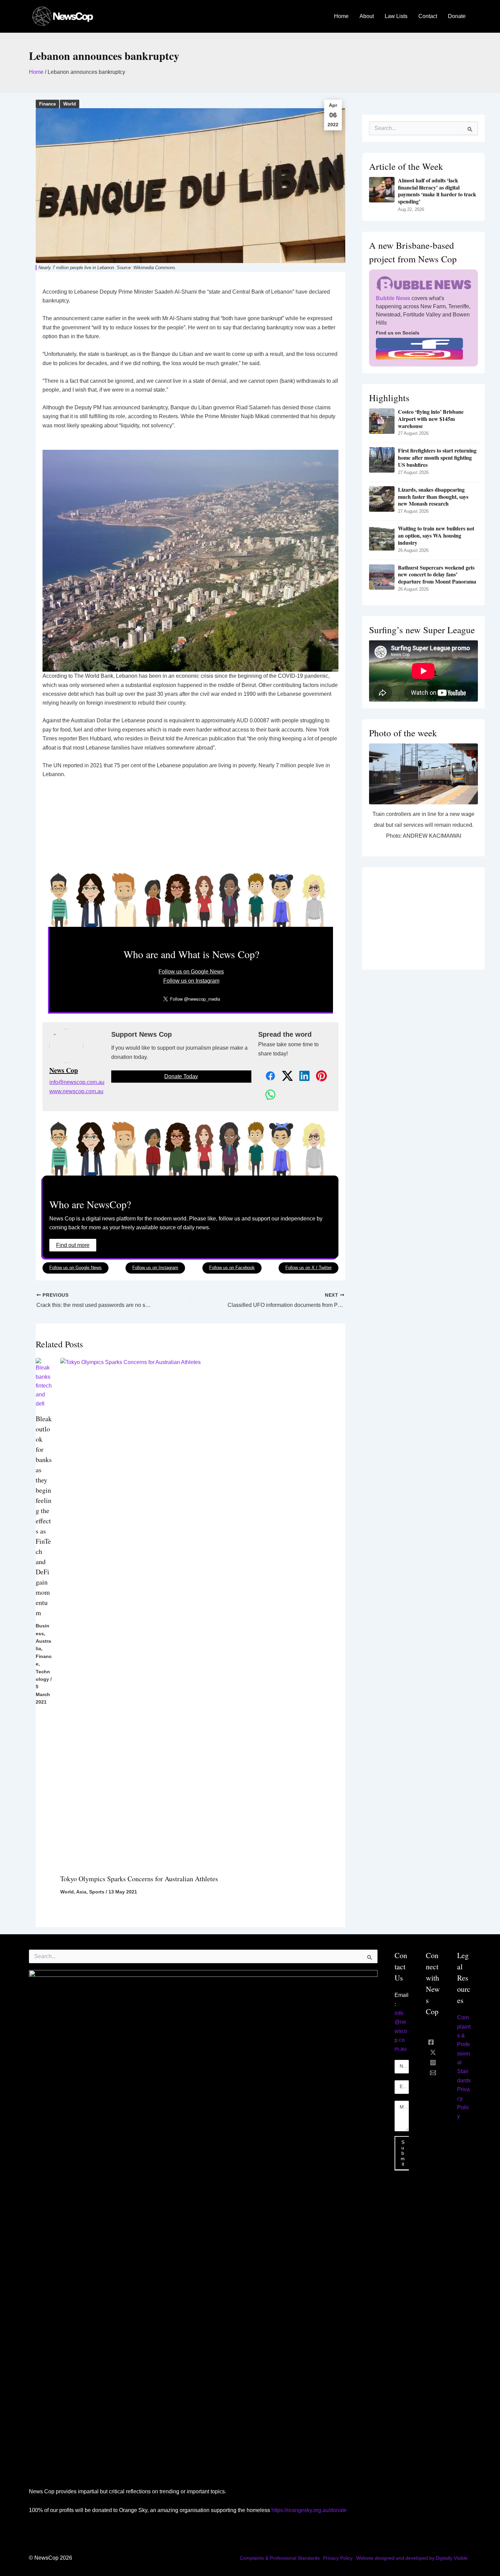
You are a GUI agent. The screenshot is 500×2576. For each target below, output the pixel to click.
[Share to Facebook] (267, 1076)
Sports (97, 1892)
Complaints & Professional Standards (280, 2558)
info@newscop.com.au (77, 1082)
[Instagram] (433, 2063)
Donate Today (181, 1076)
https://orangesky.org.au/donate (309, 2510)
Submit (403, 2153)
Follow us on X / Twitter (309, 1268)
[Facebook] (431, 2042)
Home (341, 16)
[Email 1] (433, 2073)
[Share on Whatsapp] (267, 1095)
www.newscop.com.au (76, 1091)
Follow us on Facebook (232, 1268)
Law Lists (396, 16)
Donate (457, 16)
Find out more (73, 1245)
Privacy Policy (338, 2558)
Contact (428, 16)
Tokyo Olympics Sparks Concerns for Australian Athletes (139, 1879)
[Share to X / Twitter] (284, 1076)
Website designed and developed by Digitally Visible (412, 2558)
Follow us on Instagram (191, 981)
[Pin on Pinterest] (318, 1076)
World (70, 104)
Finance (47, 104)
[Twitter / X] (433, 2052)
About (367, 16)
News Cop (64, 1070)
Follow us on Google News (191, 972)
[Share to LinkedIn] (301, 1076)
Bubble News (393, 298)
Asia (81, 1892)
